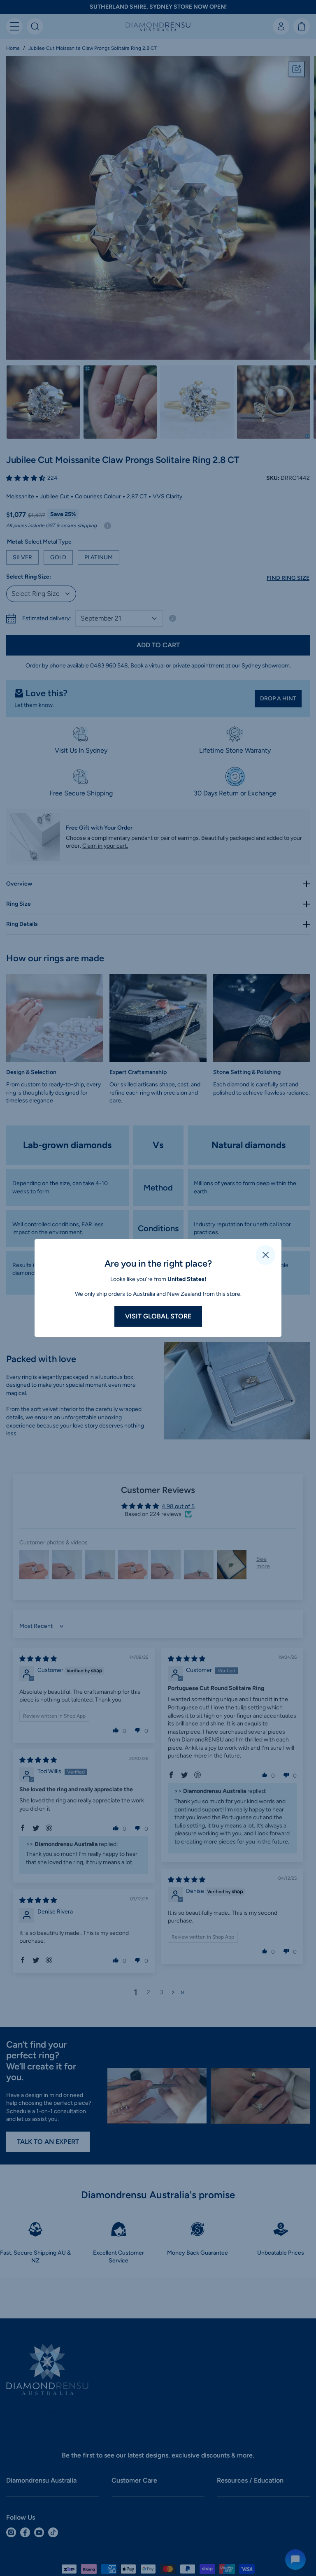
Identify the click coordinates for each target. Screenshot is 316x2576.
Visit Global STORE (158, 1316)
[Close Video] (265, 1255)
